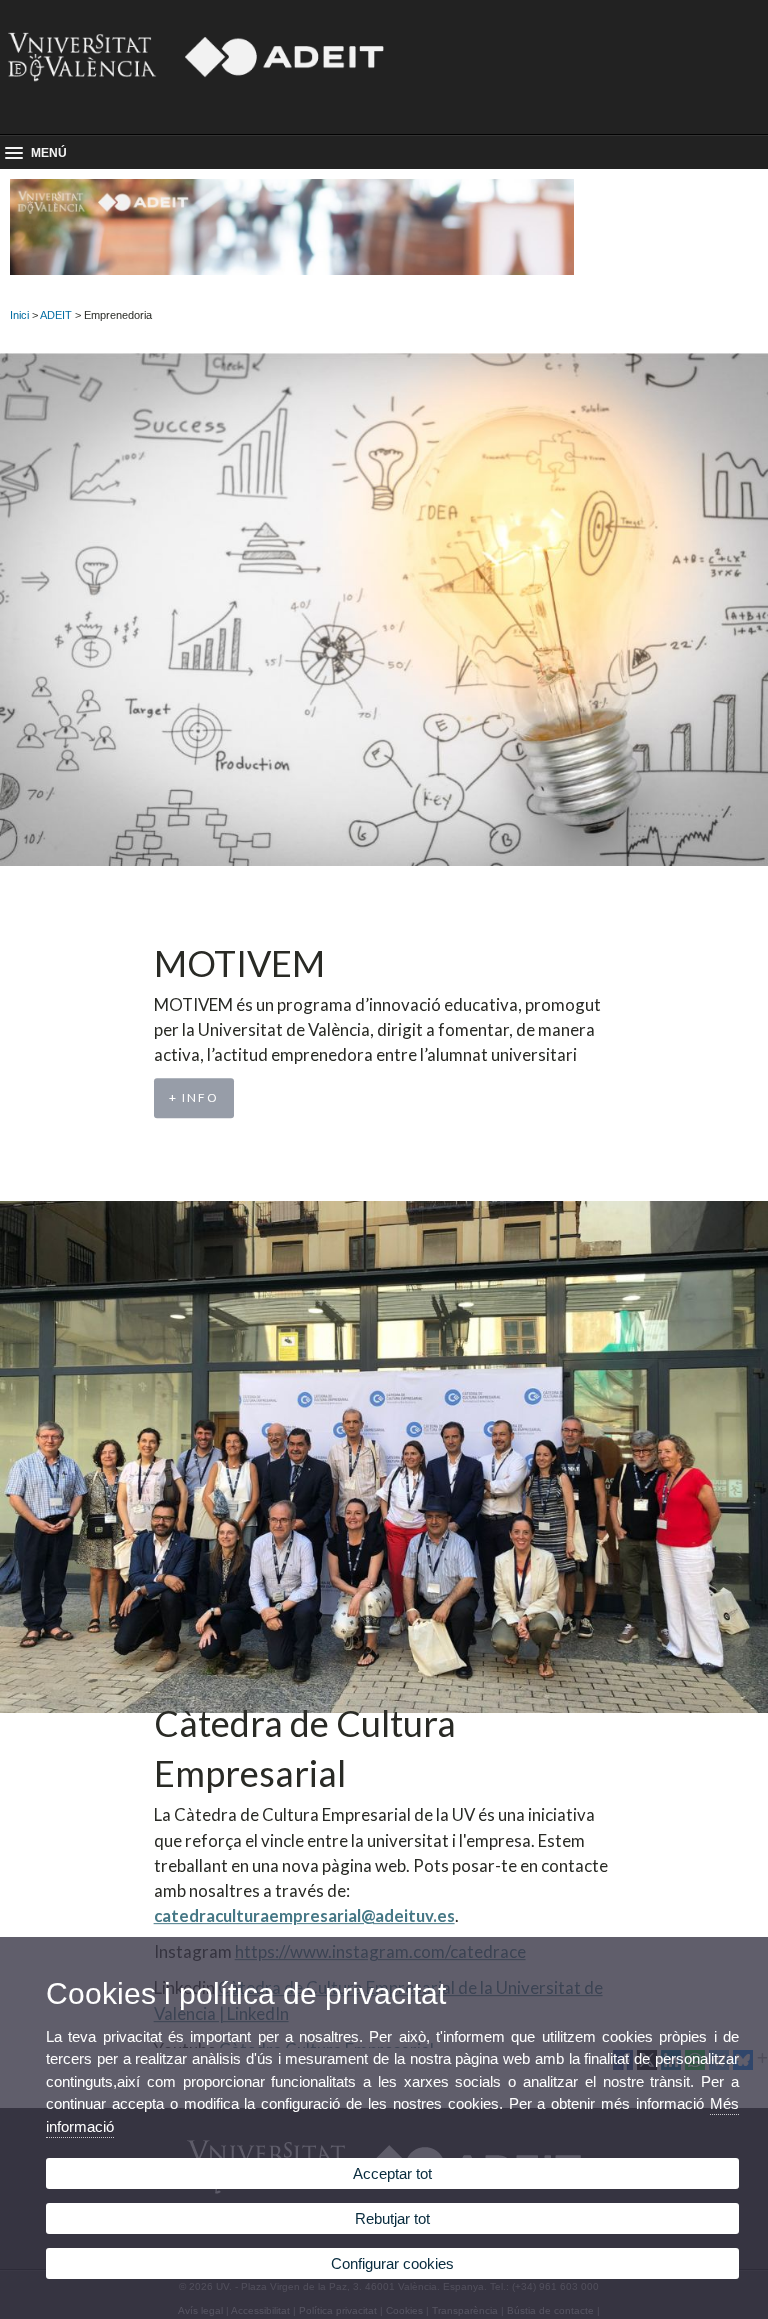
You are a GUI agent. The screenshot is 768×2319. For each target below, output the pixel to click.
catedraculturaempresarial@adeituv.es (304, 1915)
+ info (194, 1097)
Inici (19, 315)
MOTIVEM (239, 963)
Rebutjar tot (392, 2218)
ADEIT (56, 315)
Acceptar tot (392, 2173)
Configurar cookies (392, 2263)
